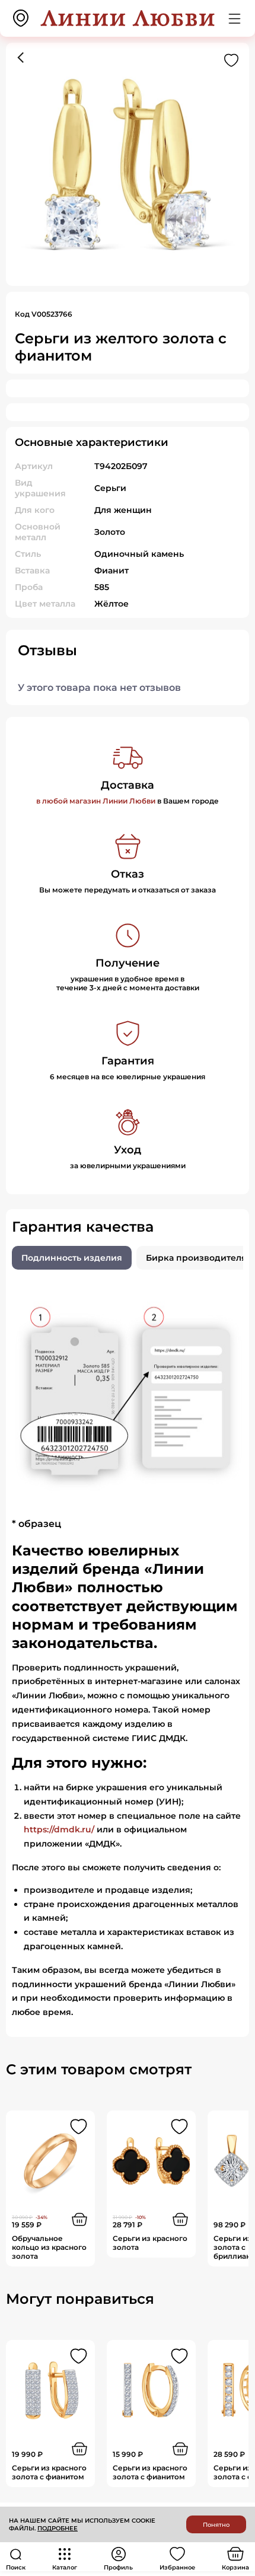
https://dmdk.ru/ (59, 1829)
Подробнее (58, 2528)
